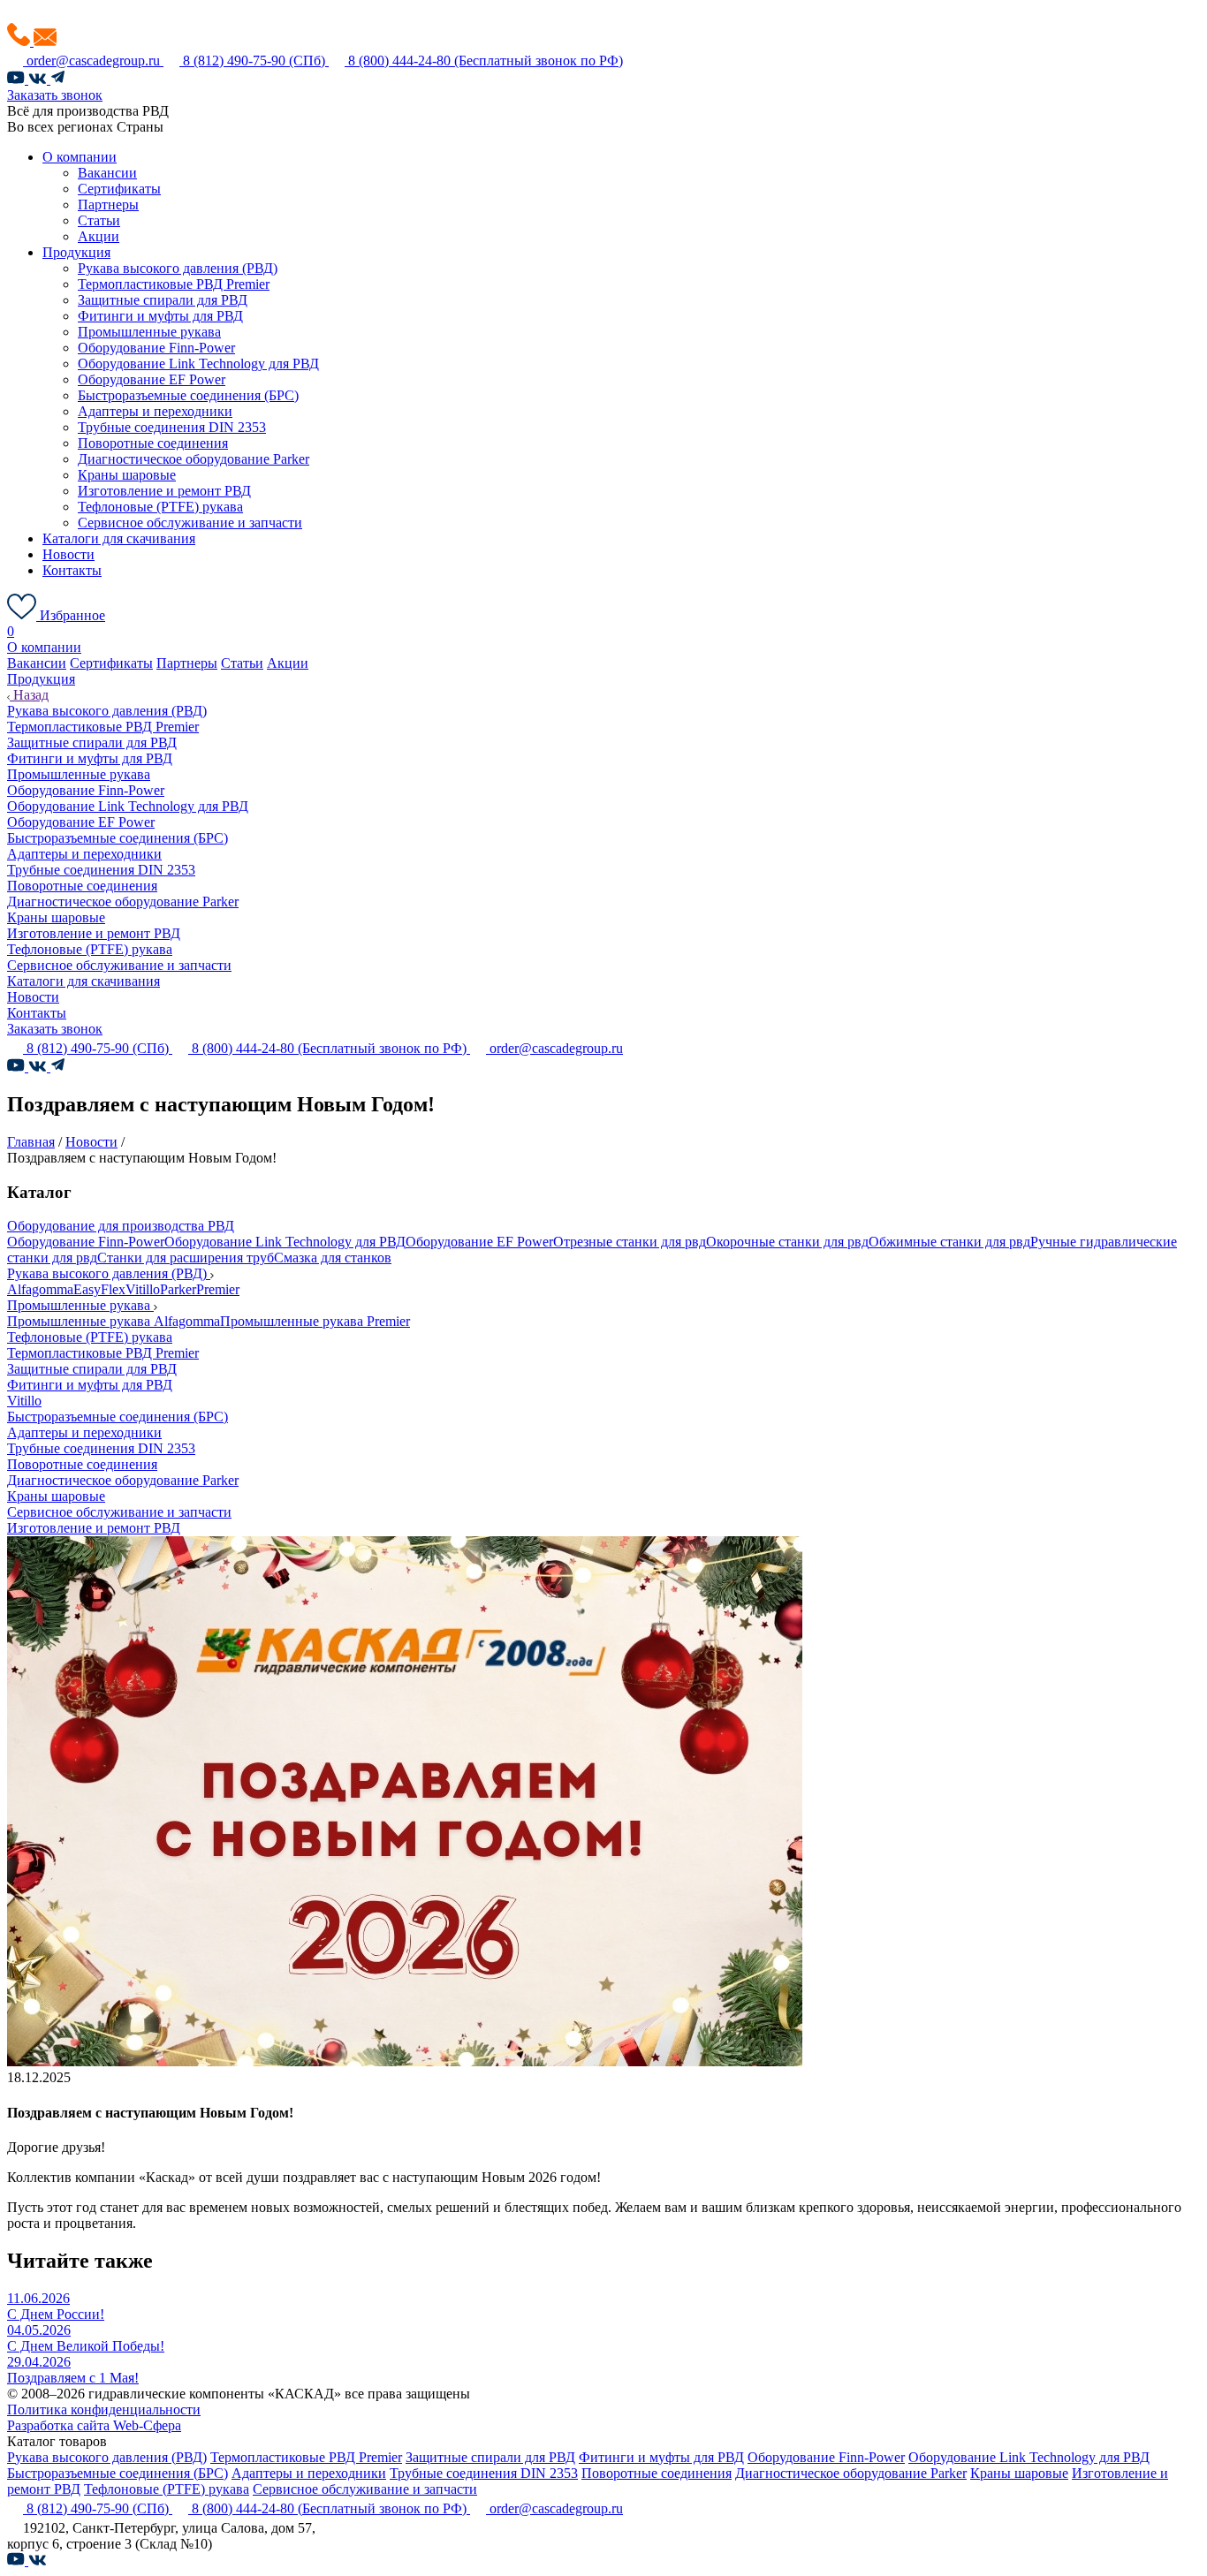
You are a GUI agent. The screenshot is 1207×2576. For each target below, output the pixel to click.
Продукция (76, 252)
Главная (31, 1142)
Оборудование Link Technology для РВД (198, 364)
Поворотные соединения (153, 443)
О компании (80, 157)
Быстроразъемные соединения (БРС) (188, 395)
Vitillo (143, 1289)
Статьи (99, 220)
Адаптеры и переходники (155, 411)
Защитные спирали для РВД (163, 300)
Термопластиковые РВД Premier (174, 284)
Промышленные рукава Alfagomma (114, 1321)
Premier (218, 1289)
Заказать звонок (55, 95)
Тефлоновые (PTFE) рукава (160, 507)
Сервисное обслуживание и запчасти (190, 523)
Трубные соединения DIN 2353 (172, 427)
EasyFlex (99, 1289)
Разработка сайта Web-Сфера (94, 2425)
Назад (29, 695)
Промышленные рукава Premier (315, 1321)
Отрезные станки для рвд (630, 1242)
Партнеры (108, 205)
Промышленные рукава (149, 332)
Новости (68, 554)
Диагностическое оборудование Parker (194, 459)
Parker (178, 1289)
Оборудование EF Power (152, 379)
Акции (99, 236)
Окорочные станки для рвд (787, 1242)
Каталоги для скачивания (119, 538)
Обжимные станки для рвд (949, 1242)
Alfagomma (40, 1289)
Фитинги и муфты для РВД (160, 316)
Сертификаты (119, 189)
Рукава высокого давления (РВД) (178, 268)
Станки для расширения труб (186, 1258)
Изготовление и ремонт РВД (164, 491)
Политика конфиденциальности (104, 2409)
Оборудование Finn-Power (156, 348)
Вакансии (107, 173)
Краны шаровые (127, 475)
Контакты (72, 570)
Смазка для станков (333, 1258)
